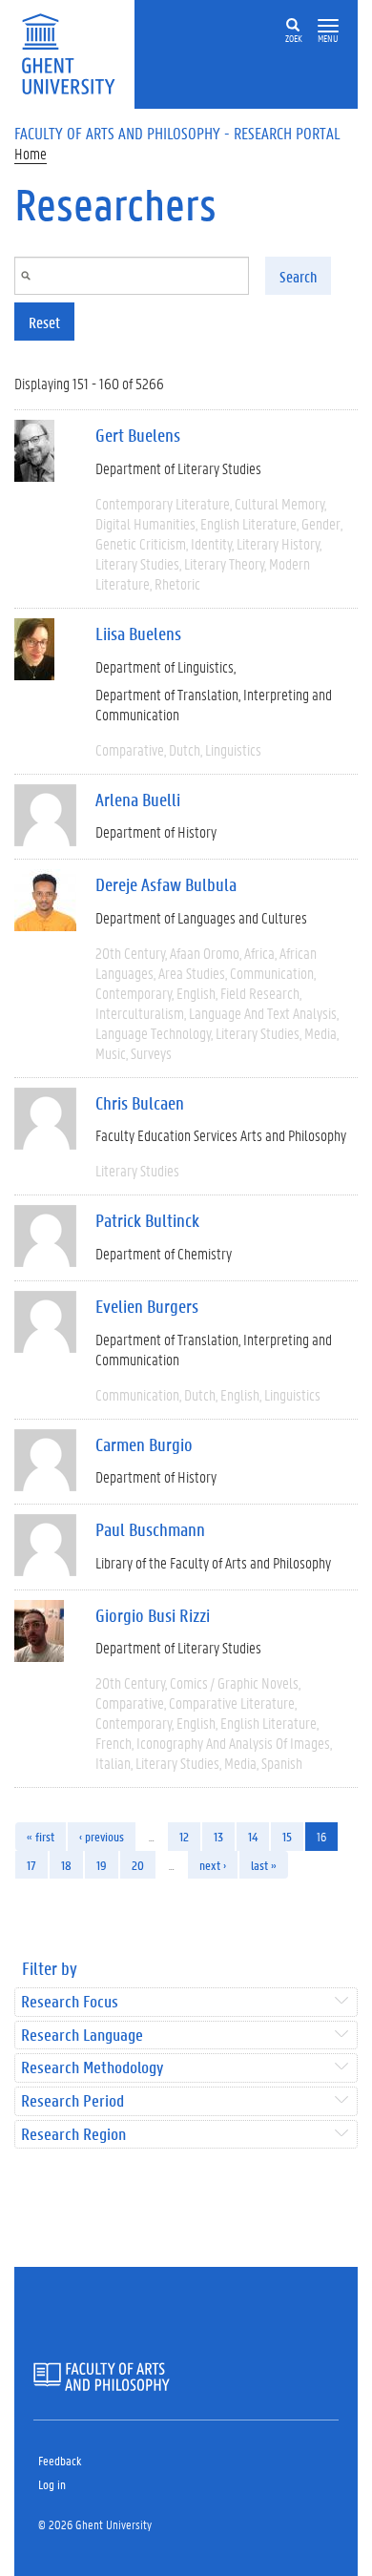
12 (184, 1836)
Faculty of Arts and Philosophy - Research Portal (177, 133)
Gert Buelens (138, 435)
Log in (52, 2484)
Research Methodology (92, 2068)
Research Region (73, 2135)
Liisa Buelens (138, 634)
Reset (44, 322)
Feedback (60, 2460)
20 (138, 1865)
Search (298, 276)
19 (102, 1865)
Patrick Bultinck (147, 1220)
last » (264, 1865)
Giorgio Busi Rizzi (153, 1615)
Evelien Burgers (147, 1306)
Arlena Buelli (138, 800)
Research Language (82, 2036)
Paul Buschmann (150, 1529)
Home (31, 153)
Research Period (72, 2101)
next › (213, 1865)
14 (253, 1836)
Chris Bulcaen (140, 1103)
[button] (328, 26)
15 (287, 1836)
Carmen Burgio (144, 1444)
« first (41, 1836)
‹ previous (102, 1836)
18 (66, 1865)
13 (218, 1836)
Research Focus (70, 2002)
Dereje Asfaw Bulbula (166, 884)
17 (31, 1865)
